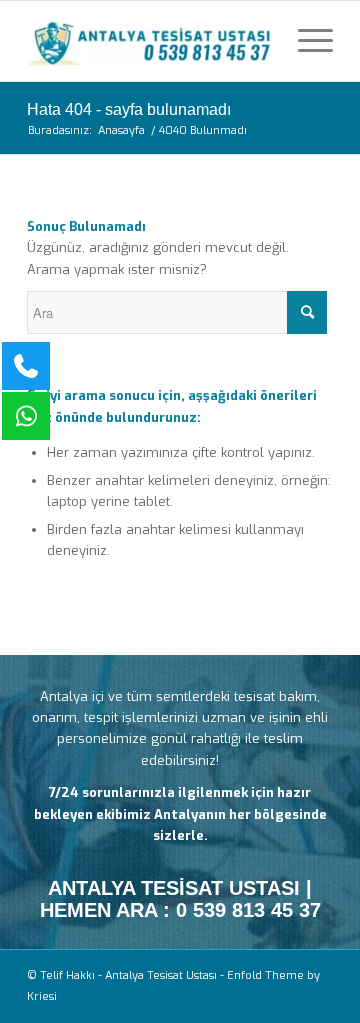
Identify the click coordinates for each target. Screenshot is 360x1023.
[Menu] (305, 41)
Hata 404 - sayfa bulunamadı (129, 109)
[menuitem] (305, 41)
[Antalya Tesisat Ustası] (149, 41)
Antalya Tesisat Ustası (161, 975)
